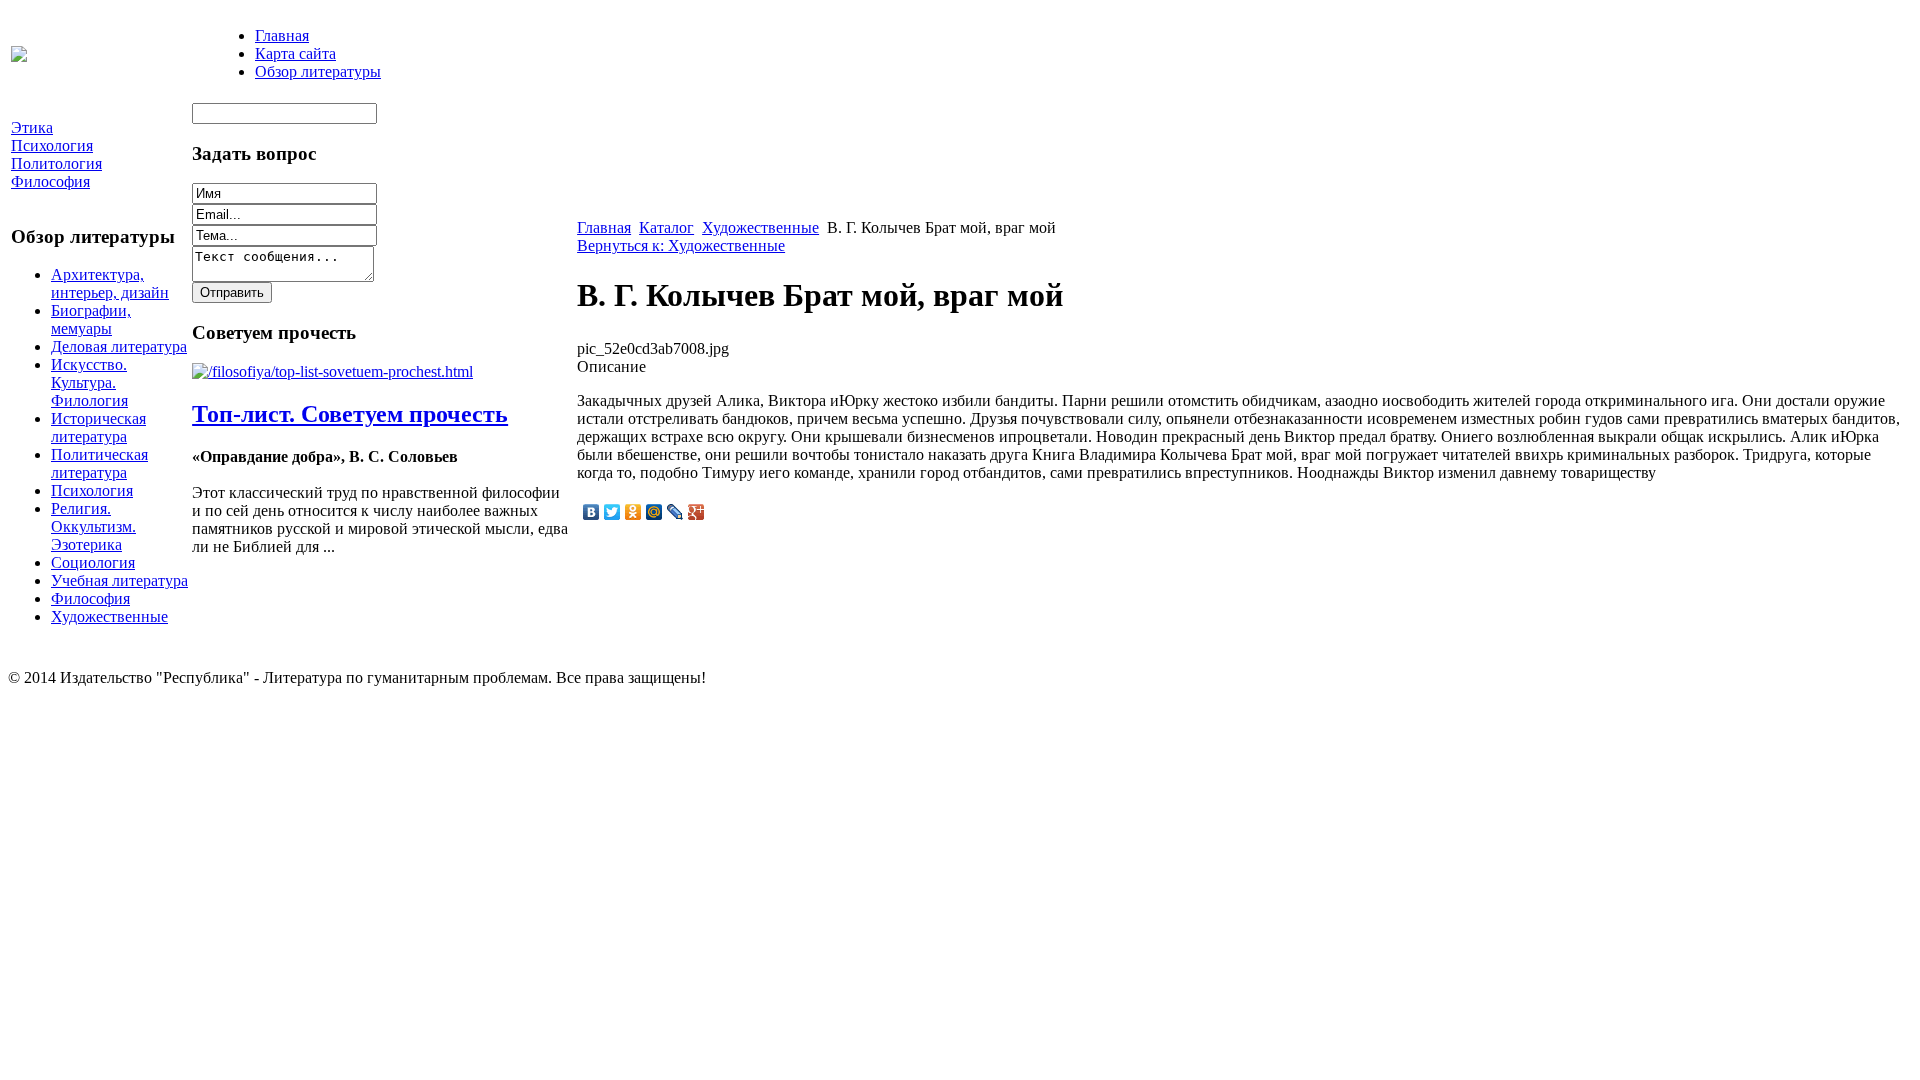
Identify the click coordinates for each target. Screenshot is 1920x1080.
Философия (90, 598)
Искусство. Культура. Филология (89, 382)
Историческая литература (98, 427)
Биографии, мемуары (91, 319)
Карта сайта (295, 53)
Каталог (666, 227)
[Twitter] (612, 512)
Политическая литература (99, 463)
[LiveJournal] (675, 512)
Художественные (109, 616)
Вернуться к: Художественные (681, 245)
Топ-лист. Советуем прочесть (350, 414)
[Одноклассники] (633, 512)
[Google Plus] (696, 512)
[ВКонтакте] (591, 512)
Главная (282, 35)
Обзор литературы (318, 71)
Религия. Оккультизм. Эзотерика (93, 526)
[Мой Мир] (654, 512)
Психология (92, 490)
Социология (93, 562)
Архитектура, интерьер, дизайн (110, 283)
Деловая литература (119, 346)
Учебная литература (119, 580)
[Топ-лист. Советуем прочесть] (332, 371)
